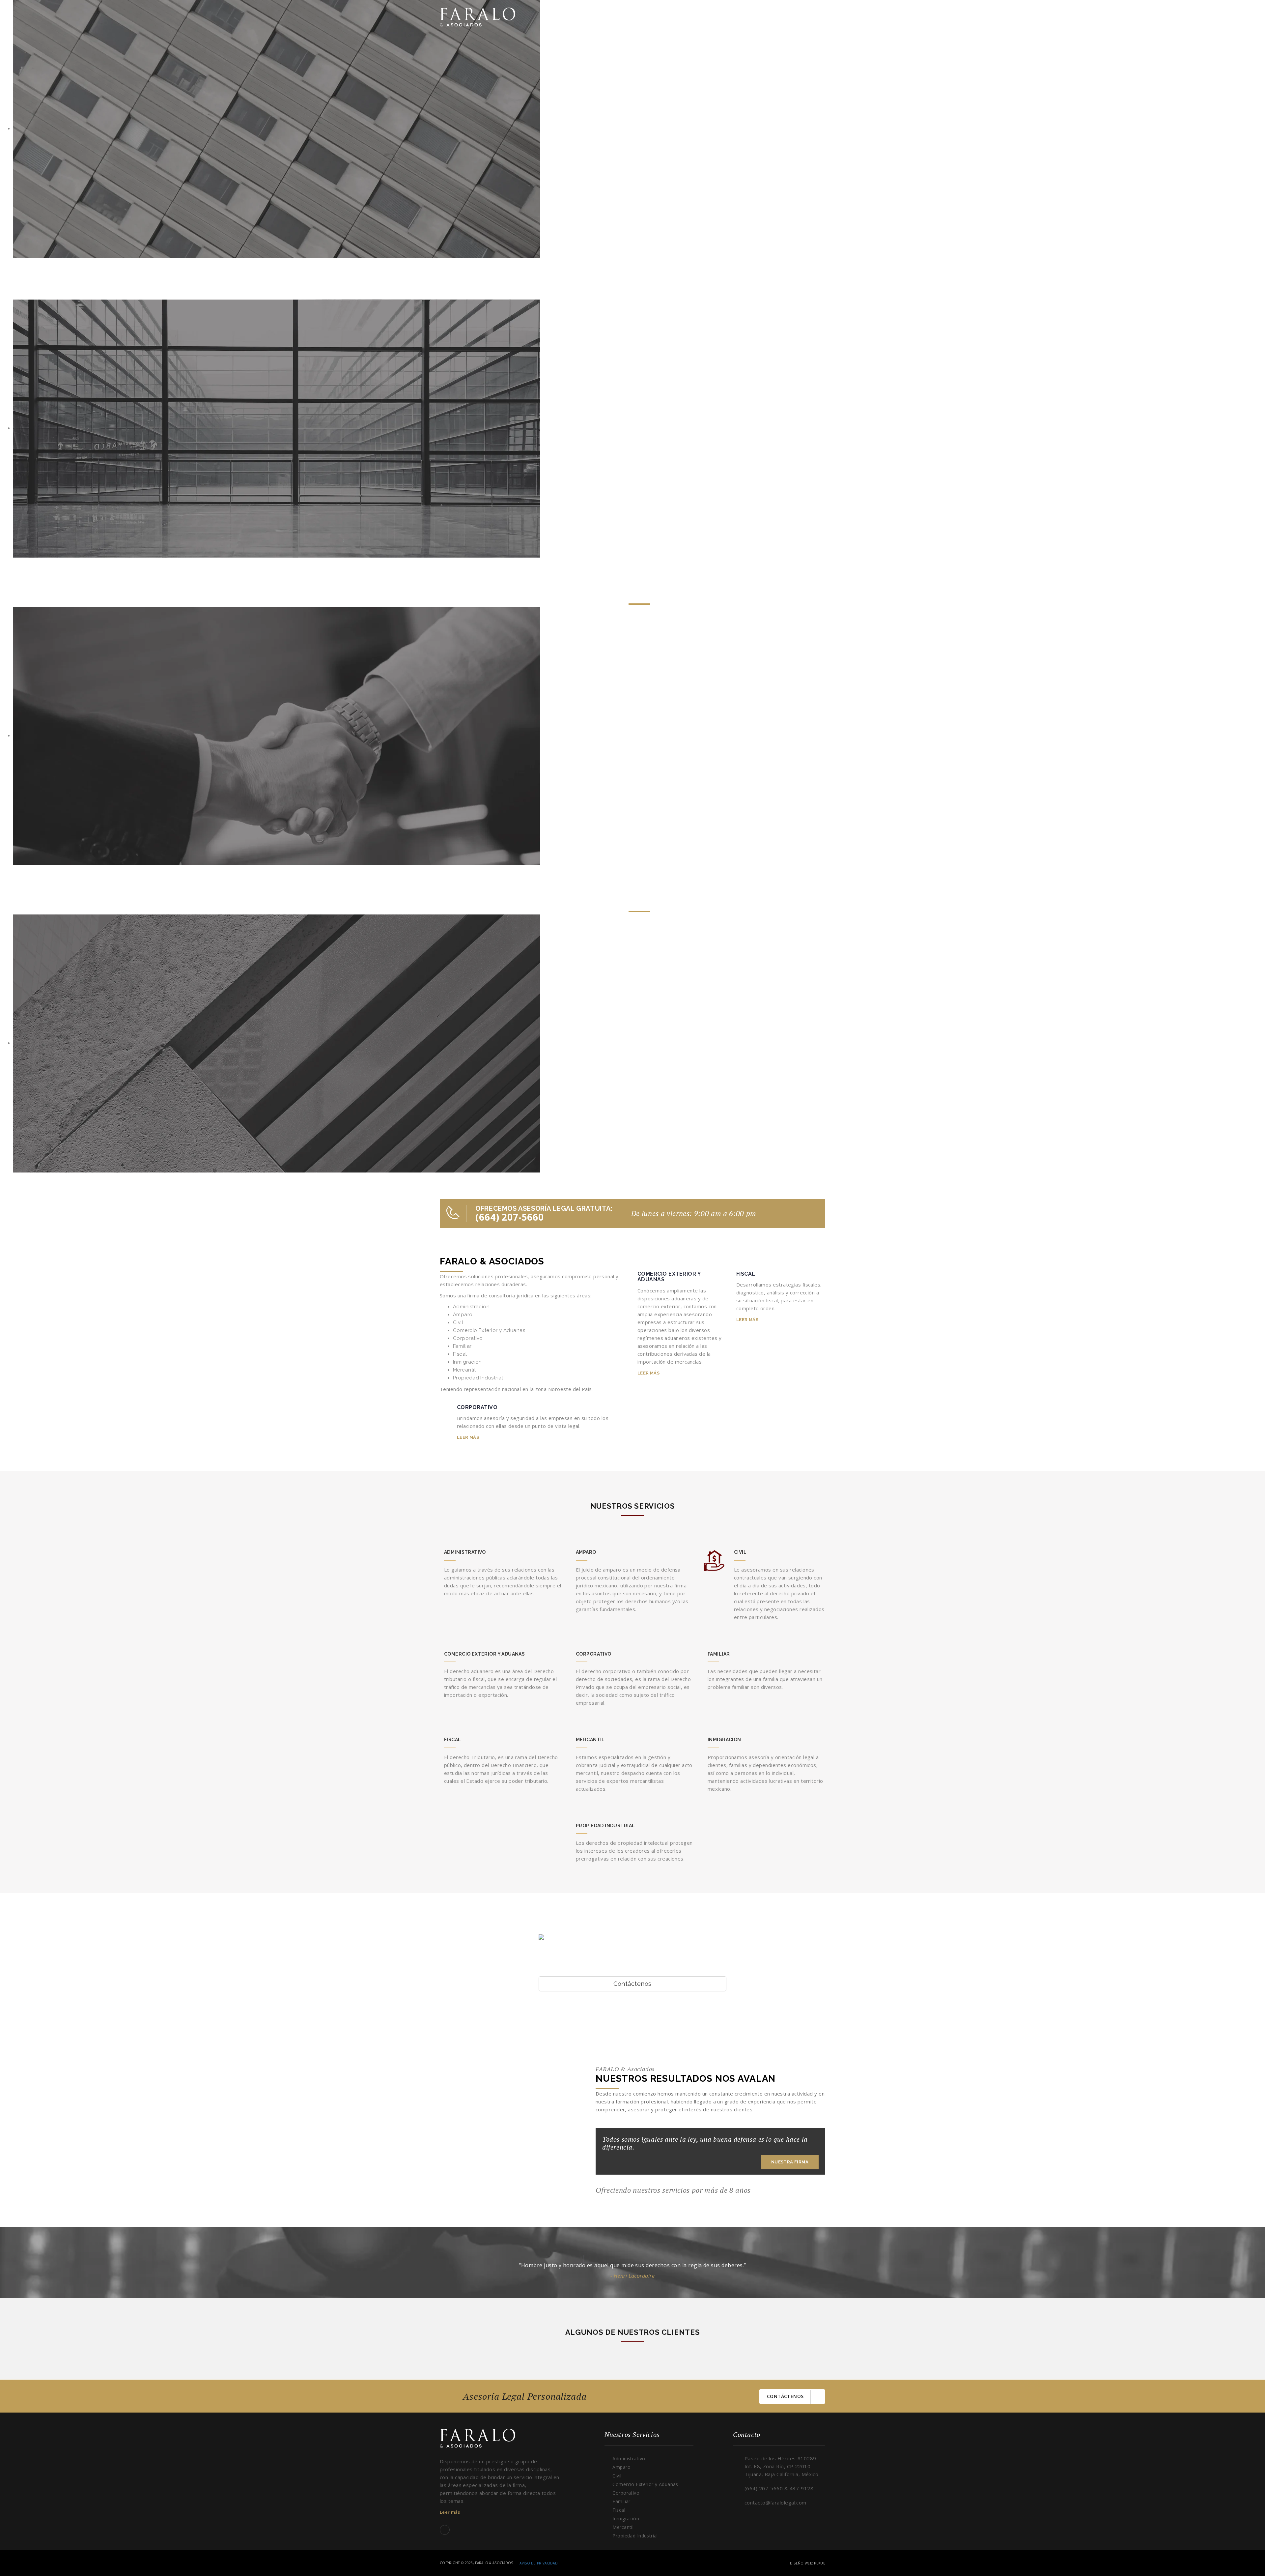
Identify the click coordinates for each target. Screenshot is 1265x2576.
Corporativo (626, 2493)
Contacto (804, 16)
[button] (589, 2259)
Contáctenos (632, 1984)
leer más (468, 1437)
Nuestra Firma (790, 2162)
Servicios (767, 16)
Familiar (621, 2501)
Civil (617, 2476)
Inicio (686, 16)
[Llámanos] (453, 1217)
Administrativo (629, 2459)
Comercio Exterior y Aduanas (645, 2484)
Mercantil (623, 2527)
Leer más (450, 2512)
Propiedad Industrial (635, 2536)
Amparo (621, 2467)
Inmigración (626, 2518)
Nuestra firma (724, 16)
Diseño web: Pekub (808, 2563)
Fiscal (619, 2510)
